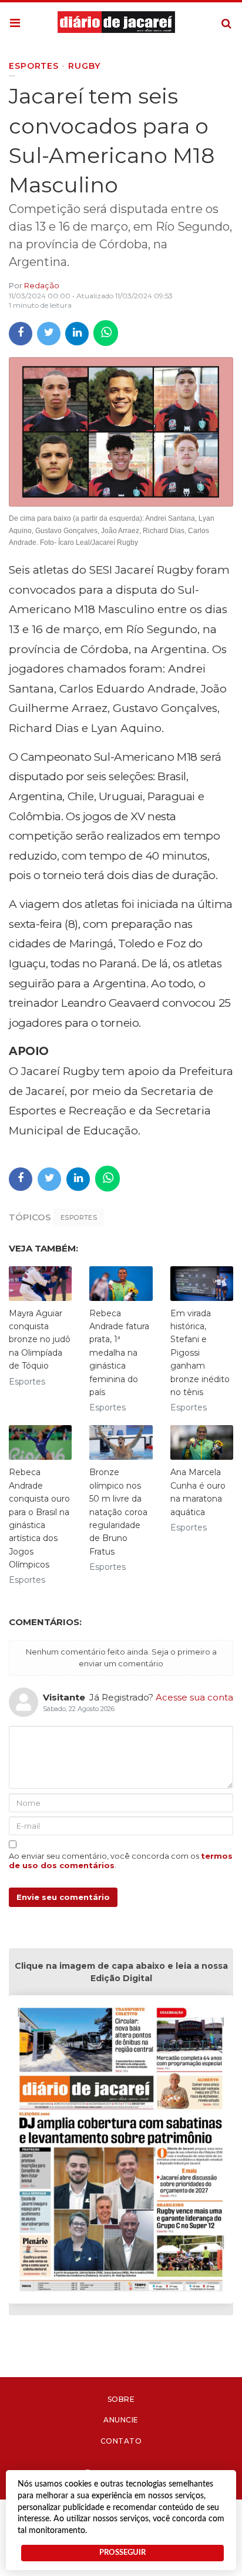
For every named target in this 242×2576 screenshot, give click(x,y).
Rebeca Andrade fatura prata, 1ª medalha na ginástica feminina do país (119, 1353)
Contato (121, 2441)
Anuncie (121, 2420)
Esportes (79, 1217)
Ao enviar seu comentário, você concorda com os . (121, 1861)
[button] (15, 24)
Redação (42, 285)
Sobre (121, 2399)
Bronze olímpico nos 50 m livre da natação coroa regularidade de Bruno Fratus (118, 1512)
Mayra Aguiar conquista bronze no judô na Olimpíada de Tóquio (40, 1340)
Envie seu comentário (63, 1897)
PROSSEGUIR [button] (122, 2552)
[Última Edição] (121, 2151)
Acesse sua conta (194, 1697)
